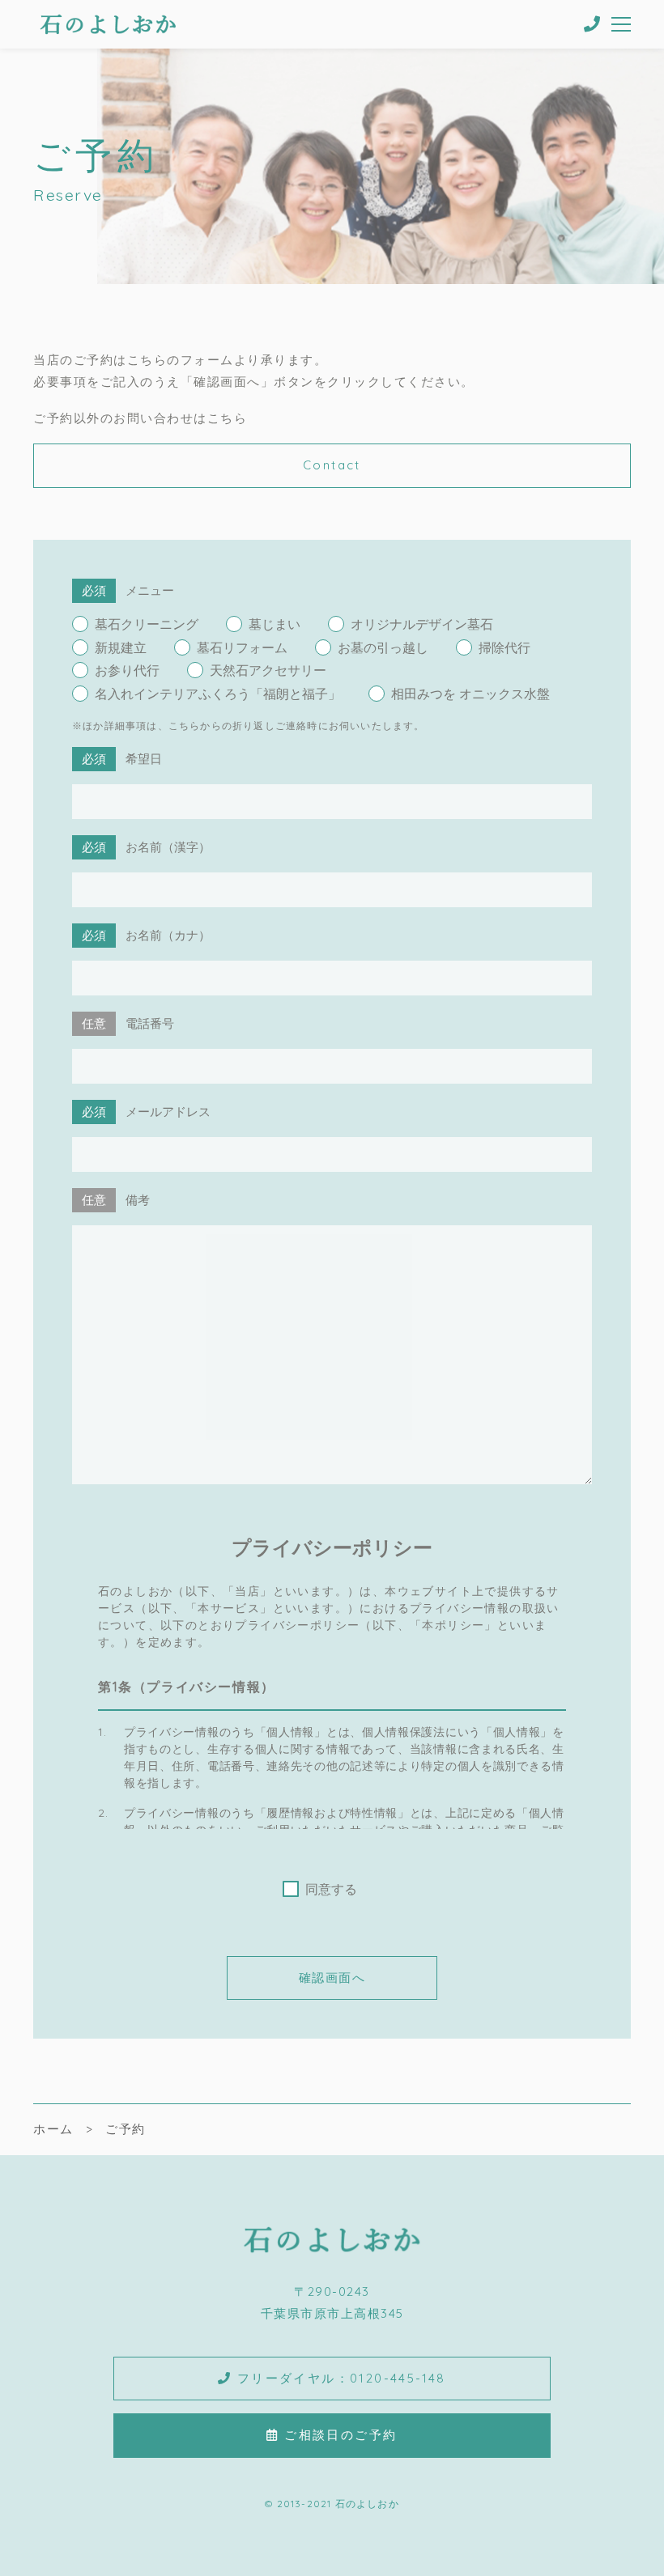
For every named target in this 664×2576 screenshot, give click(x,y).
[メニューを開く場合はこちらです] (621, 24)
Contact (332, 465)
